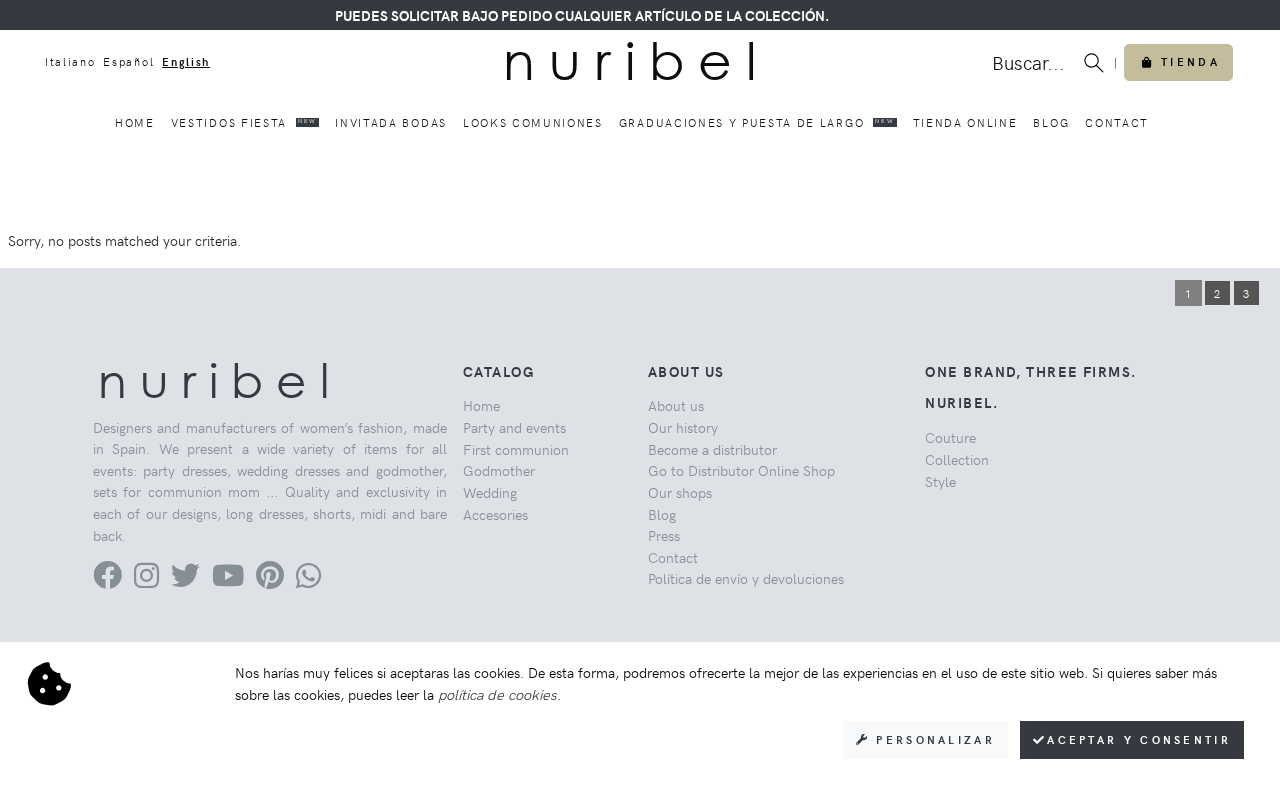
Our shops (680, 492)
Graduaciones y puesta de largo (756, 122)
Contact (1117, 122)
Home (135, 122)
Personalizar (932, 739)
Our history (683, 427)
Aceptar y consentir (1139, 739)
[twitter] (185, 580)
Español (128, 61)
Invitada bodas (391, 122)
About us (676, 405)
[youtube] (228, 580)
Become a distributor (712, 449)
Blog (1051, 122)
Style (940, 481)
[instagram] (146, 580)
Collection (957, 459)
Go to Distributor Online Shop (741, 470)
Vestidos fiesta (244, 122)
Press (664, 535)
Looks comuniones (533, 122)
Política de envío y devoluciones (746, 578)
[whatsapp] (308, 580)
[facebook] (107, 580)
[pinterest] (270, 580)
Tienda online (965, 122)
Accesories (495, 514)
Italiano (70, 61)
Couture (950, 437)
